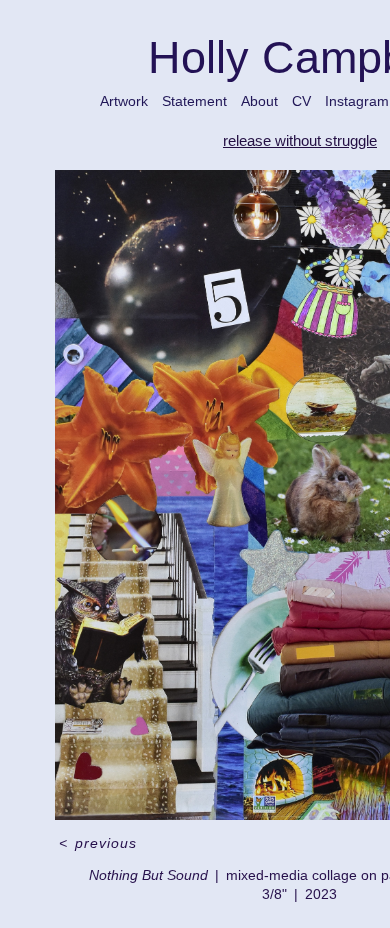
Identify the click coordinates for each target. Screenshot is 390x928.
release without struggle (300, 140)
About (259, 101)
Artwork (124, 101)
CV (301, 101)
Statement (194, 101)
